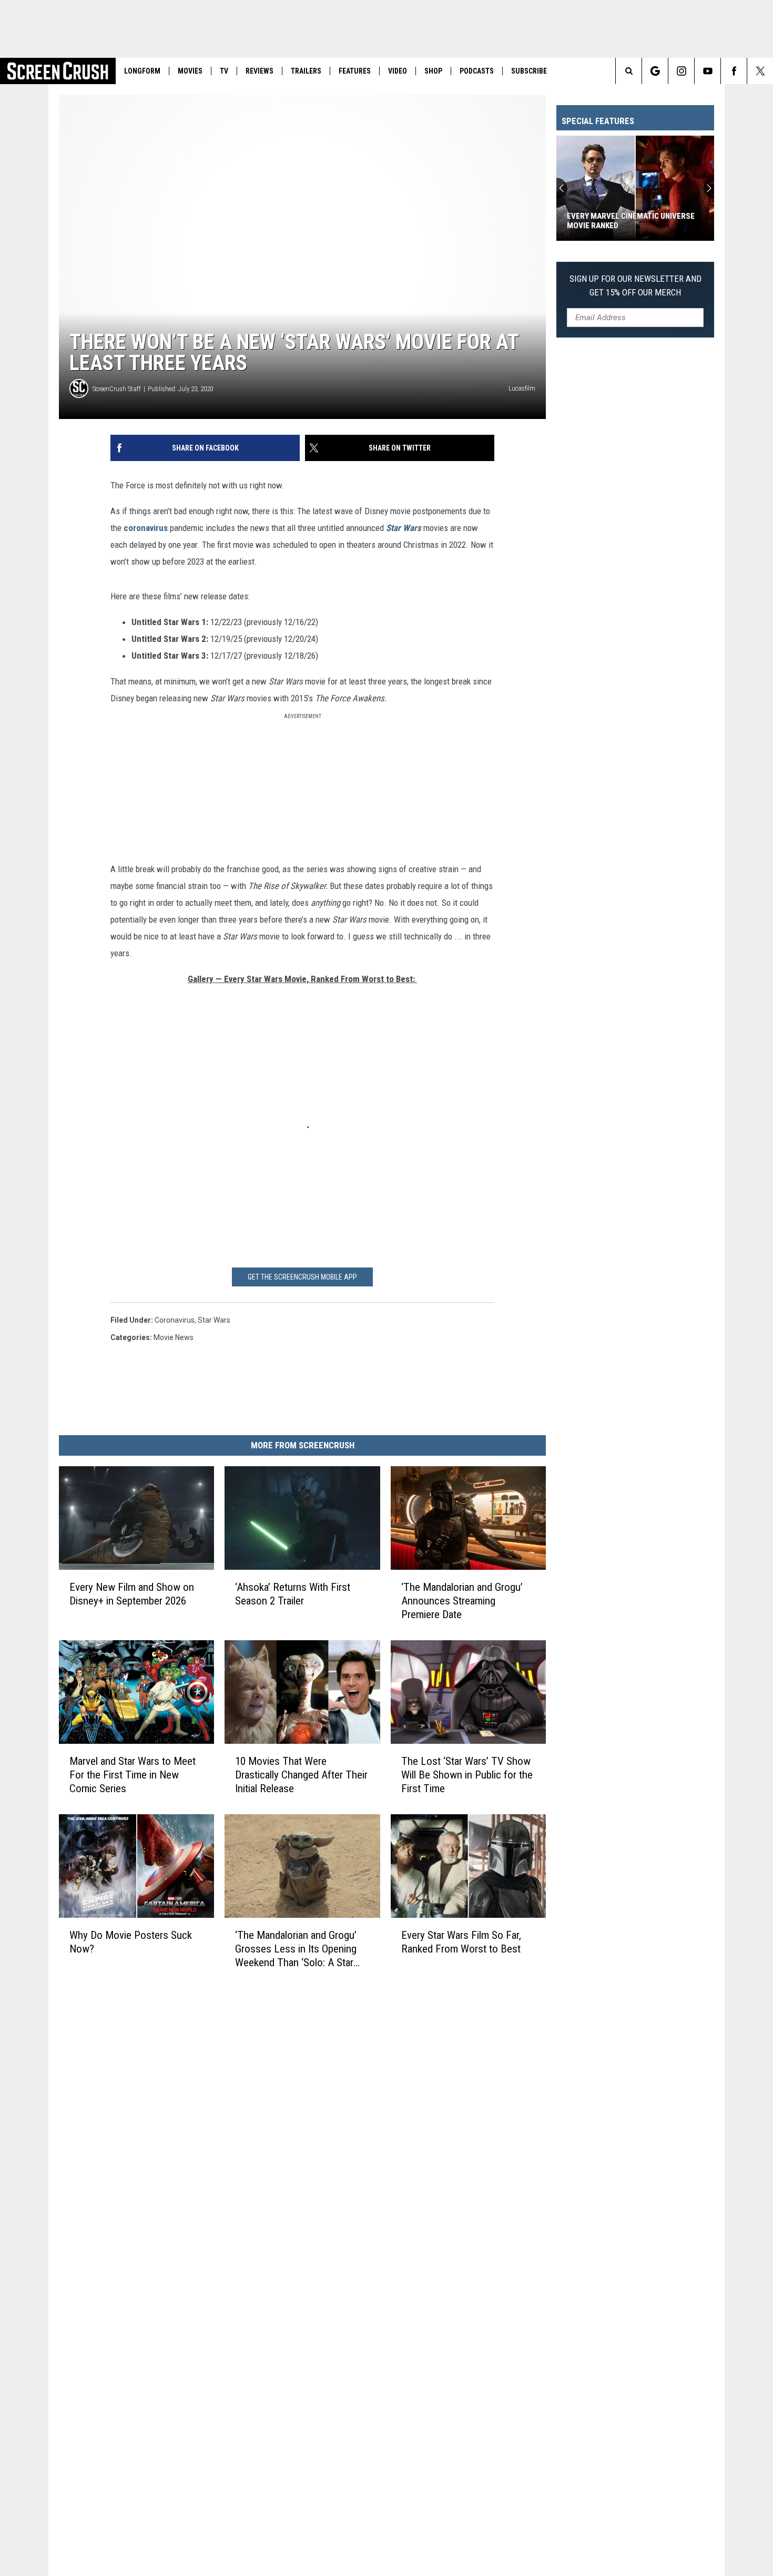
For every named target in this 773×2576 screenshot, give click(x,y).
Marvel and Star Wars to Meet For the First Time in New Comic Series (133, 1775)
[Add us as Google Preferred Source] (655, 71)
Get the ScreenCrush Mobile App (302, 1277)
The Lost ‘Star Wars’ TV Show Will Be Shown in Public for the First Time (467, 1775)
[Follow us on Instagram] (681, 71)
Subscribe (529, 71)
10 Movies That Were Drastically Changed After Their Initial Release (301, 1775)
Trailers (306, 71)
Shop (433, 71)
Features (355, 71)
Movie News (174, 1337)
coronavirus (146, 528)
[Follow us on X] (760, 71)
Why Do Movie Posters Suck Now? (131, 1942)
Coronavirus (175, 1320)
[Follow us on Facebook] (734, 71)
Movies (190, 71)
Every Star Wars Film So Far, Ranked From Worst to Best (461, 1942)
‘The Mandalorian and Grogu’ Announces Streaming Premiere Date (462, 1601)
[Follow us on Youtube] (708, 71)
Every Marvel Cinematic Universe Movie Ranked (631, 221)
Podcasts (477, 71)
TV (224, 71)
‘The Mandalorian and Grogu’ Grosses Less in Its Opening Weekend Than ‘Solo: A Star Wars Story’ (296, 1949)
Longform (142, 71)
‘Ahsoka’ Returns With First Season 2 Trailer (293, 1594)
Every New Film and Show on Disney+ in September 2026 (132, 1594)
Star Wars (214, 1320)
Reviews (260, 71)
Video (398, 71)
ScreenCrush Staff (117, 389)
